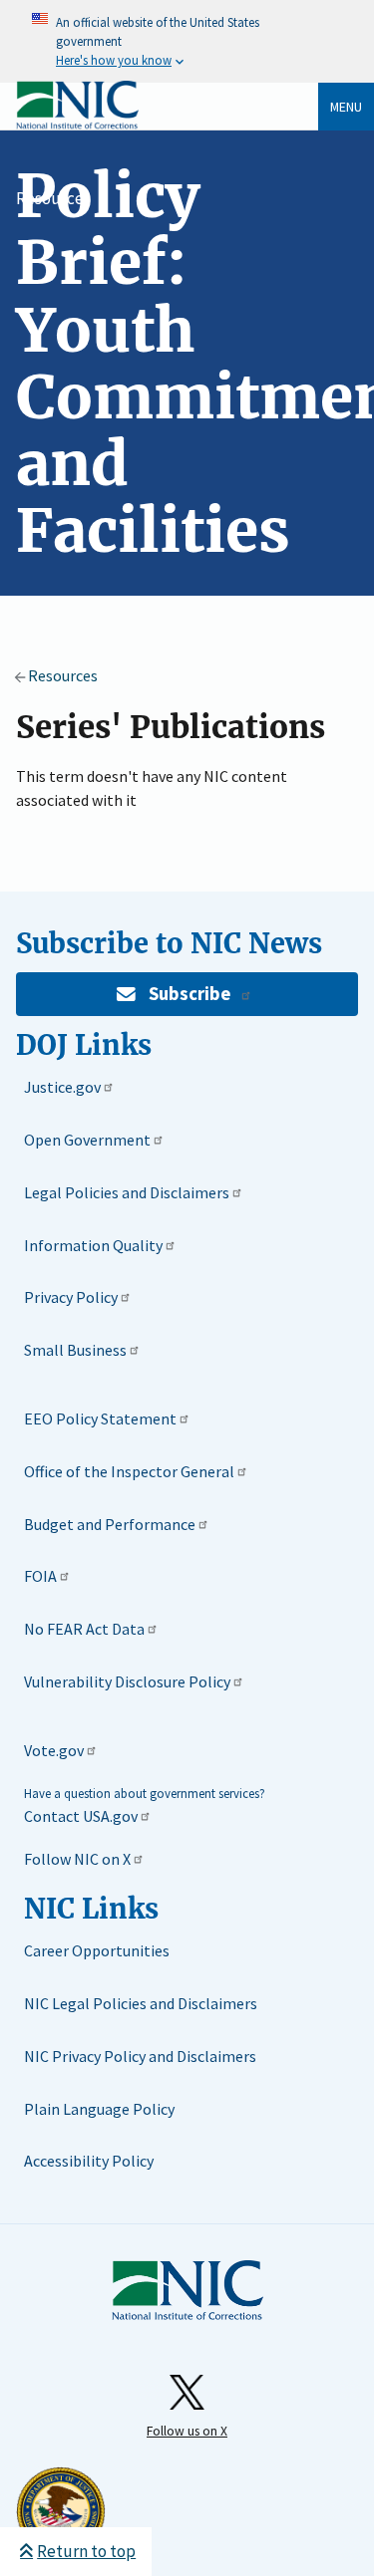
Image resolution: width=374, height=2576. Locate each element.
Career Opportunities (97, 1950)
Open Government (87, 1140)
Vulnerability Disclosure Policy (127, 1681)
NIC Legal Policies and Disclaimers (141, 2003)
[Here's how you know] (187, 41)
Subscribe (189, 994)
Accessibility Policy (89, 2161)
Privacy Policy (71, 1297)
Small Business (75, 1350)
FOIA (40, 1576)
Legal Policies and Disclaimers (127, 1192)
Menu (346, 107)
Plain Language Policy (99, 2109)
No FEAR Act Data (84, 1629)
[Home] (77, 125)
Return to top (86, 2551)
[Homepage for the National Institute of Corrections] (187, 2291)
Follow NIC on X (77, 1859)
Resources (53, 198)
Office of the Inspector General (129, 1471)
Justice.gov (62, 1087)
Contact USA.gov (81, 1816)
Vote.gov (54, 1750)
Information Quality (93, 1245)
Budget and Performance (110, 1524)
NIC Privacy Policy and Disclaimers (140, 2056)
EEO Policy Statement (100, 1418)
